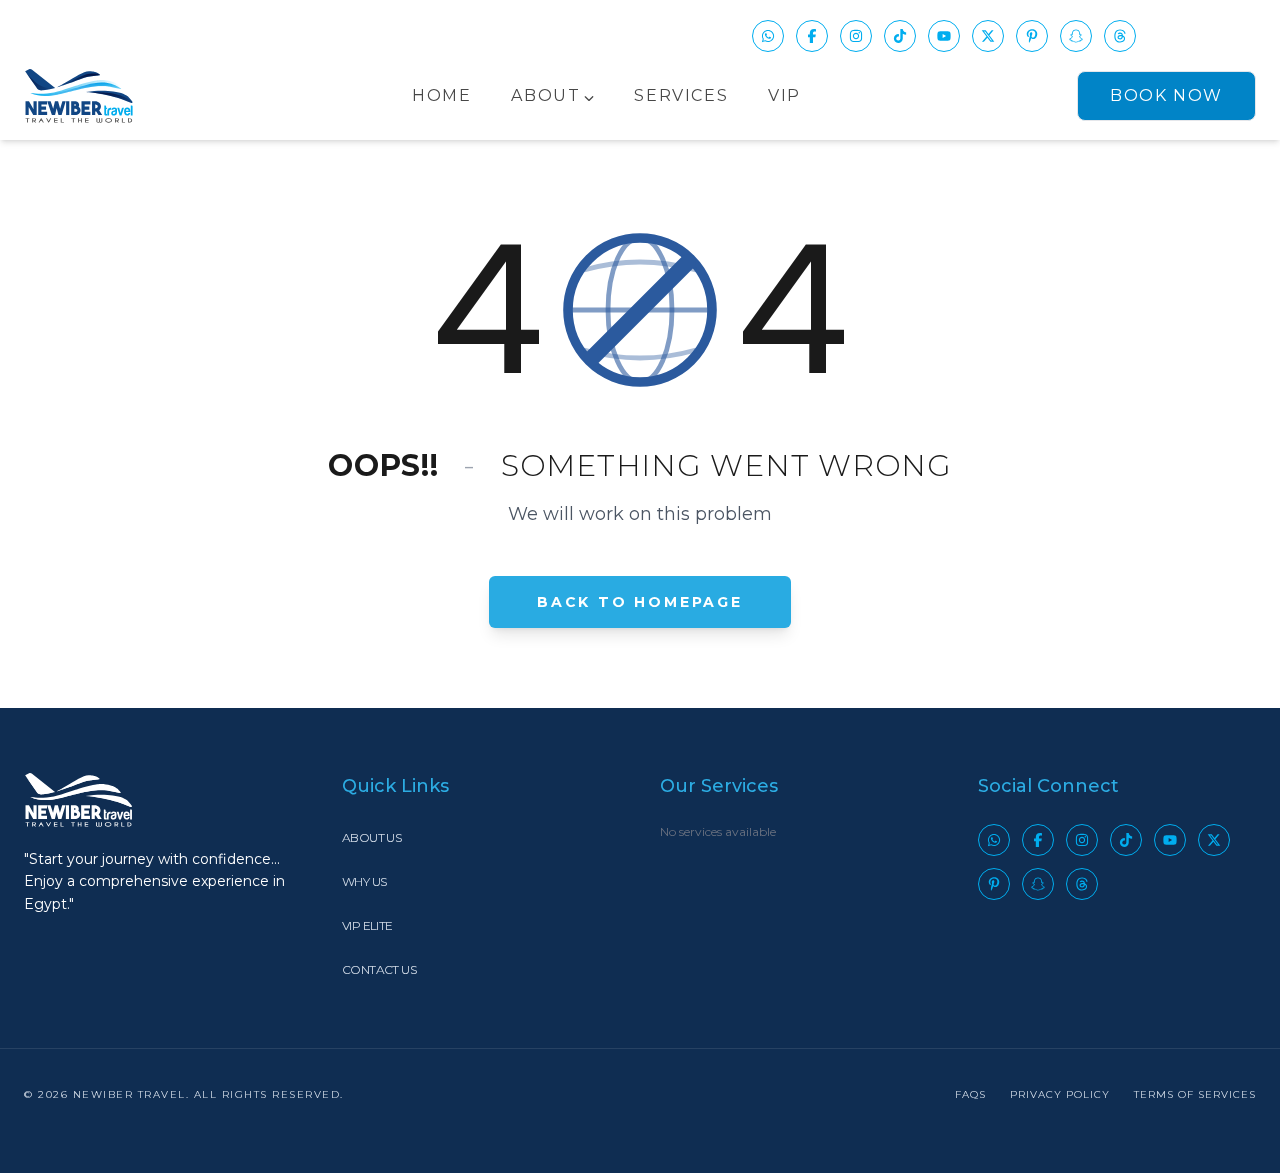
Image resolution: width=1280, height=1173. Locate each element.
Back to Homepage (640, 602)
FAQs (970, 1094)
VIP (784, 95)
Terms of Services (1195, 1094)
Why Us (364, 881)
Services (681, 95)
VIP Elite (367, 925)
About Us (371, 837)
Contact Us (379, 969)
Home (441, 95)
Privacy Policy (1060, 1094)
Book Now (1166, 95)
